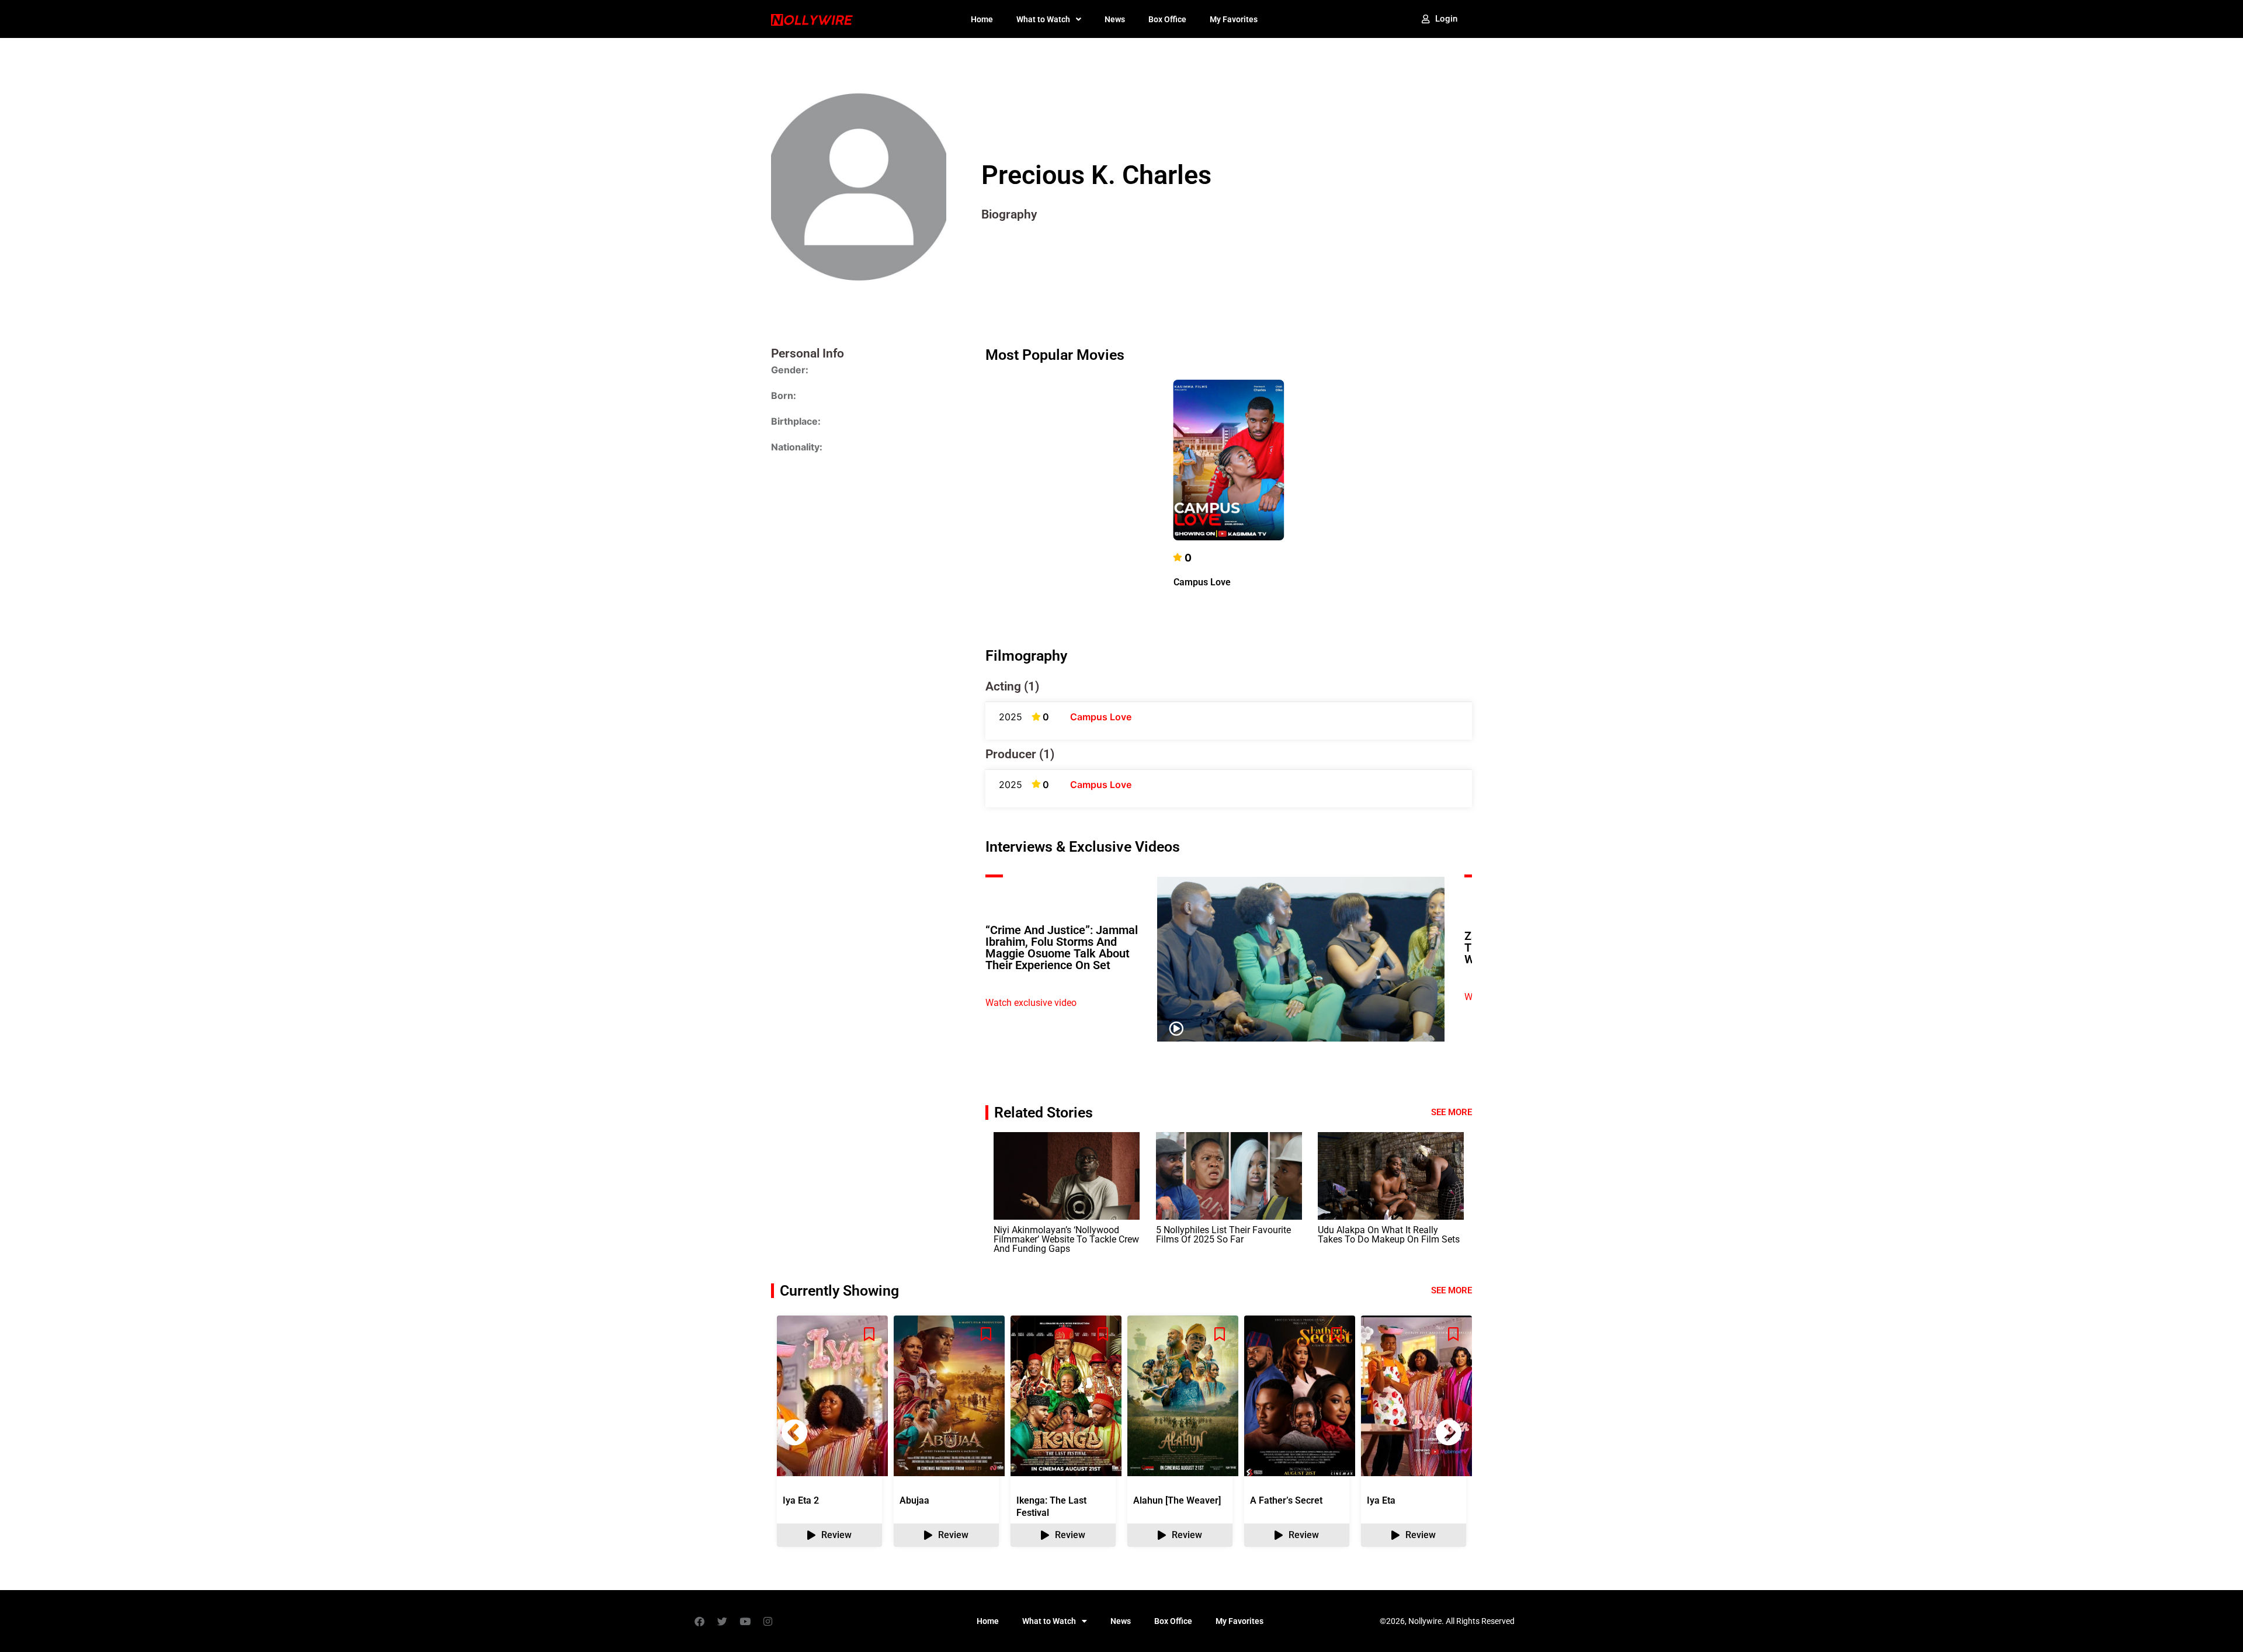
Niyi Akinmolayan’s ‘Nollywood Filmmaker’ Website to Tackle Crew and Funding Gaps (1066, 1239)
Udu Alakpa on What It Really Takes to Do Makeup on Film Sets (1389, 1235)
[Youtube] (745, 1621)
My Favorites (1234, 19)
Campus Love (1202, 582)
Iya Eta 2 (801, 1500)
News (1115, 19)
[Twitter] (722, 1621)
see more (1452, 1290)
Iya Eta (1381, 1500)
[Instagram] (768, 1621)
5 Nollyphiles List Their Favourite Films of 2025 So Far (1223, 1235)
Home (982, 19)
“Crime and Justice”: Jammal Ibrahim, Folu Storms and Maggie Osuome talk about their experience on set (1062, 948)
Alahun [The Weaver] (1177, 1500)
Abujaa (914, 1500)
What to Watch (1043, 19)
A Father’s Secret (1286, 1500)
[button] (1449, 1432)
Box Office (1167, 19)
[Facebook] (699, 1621)
